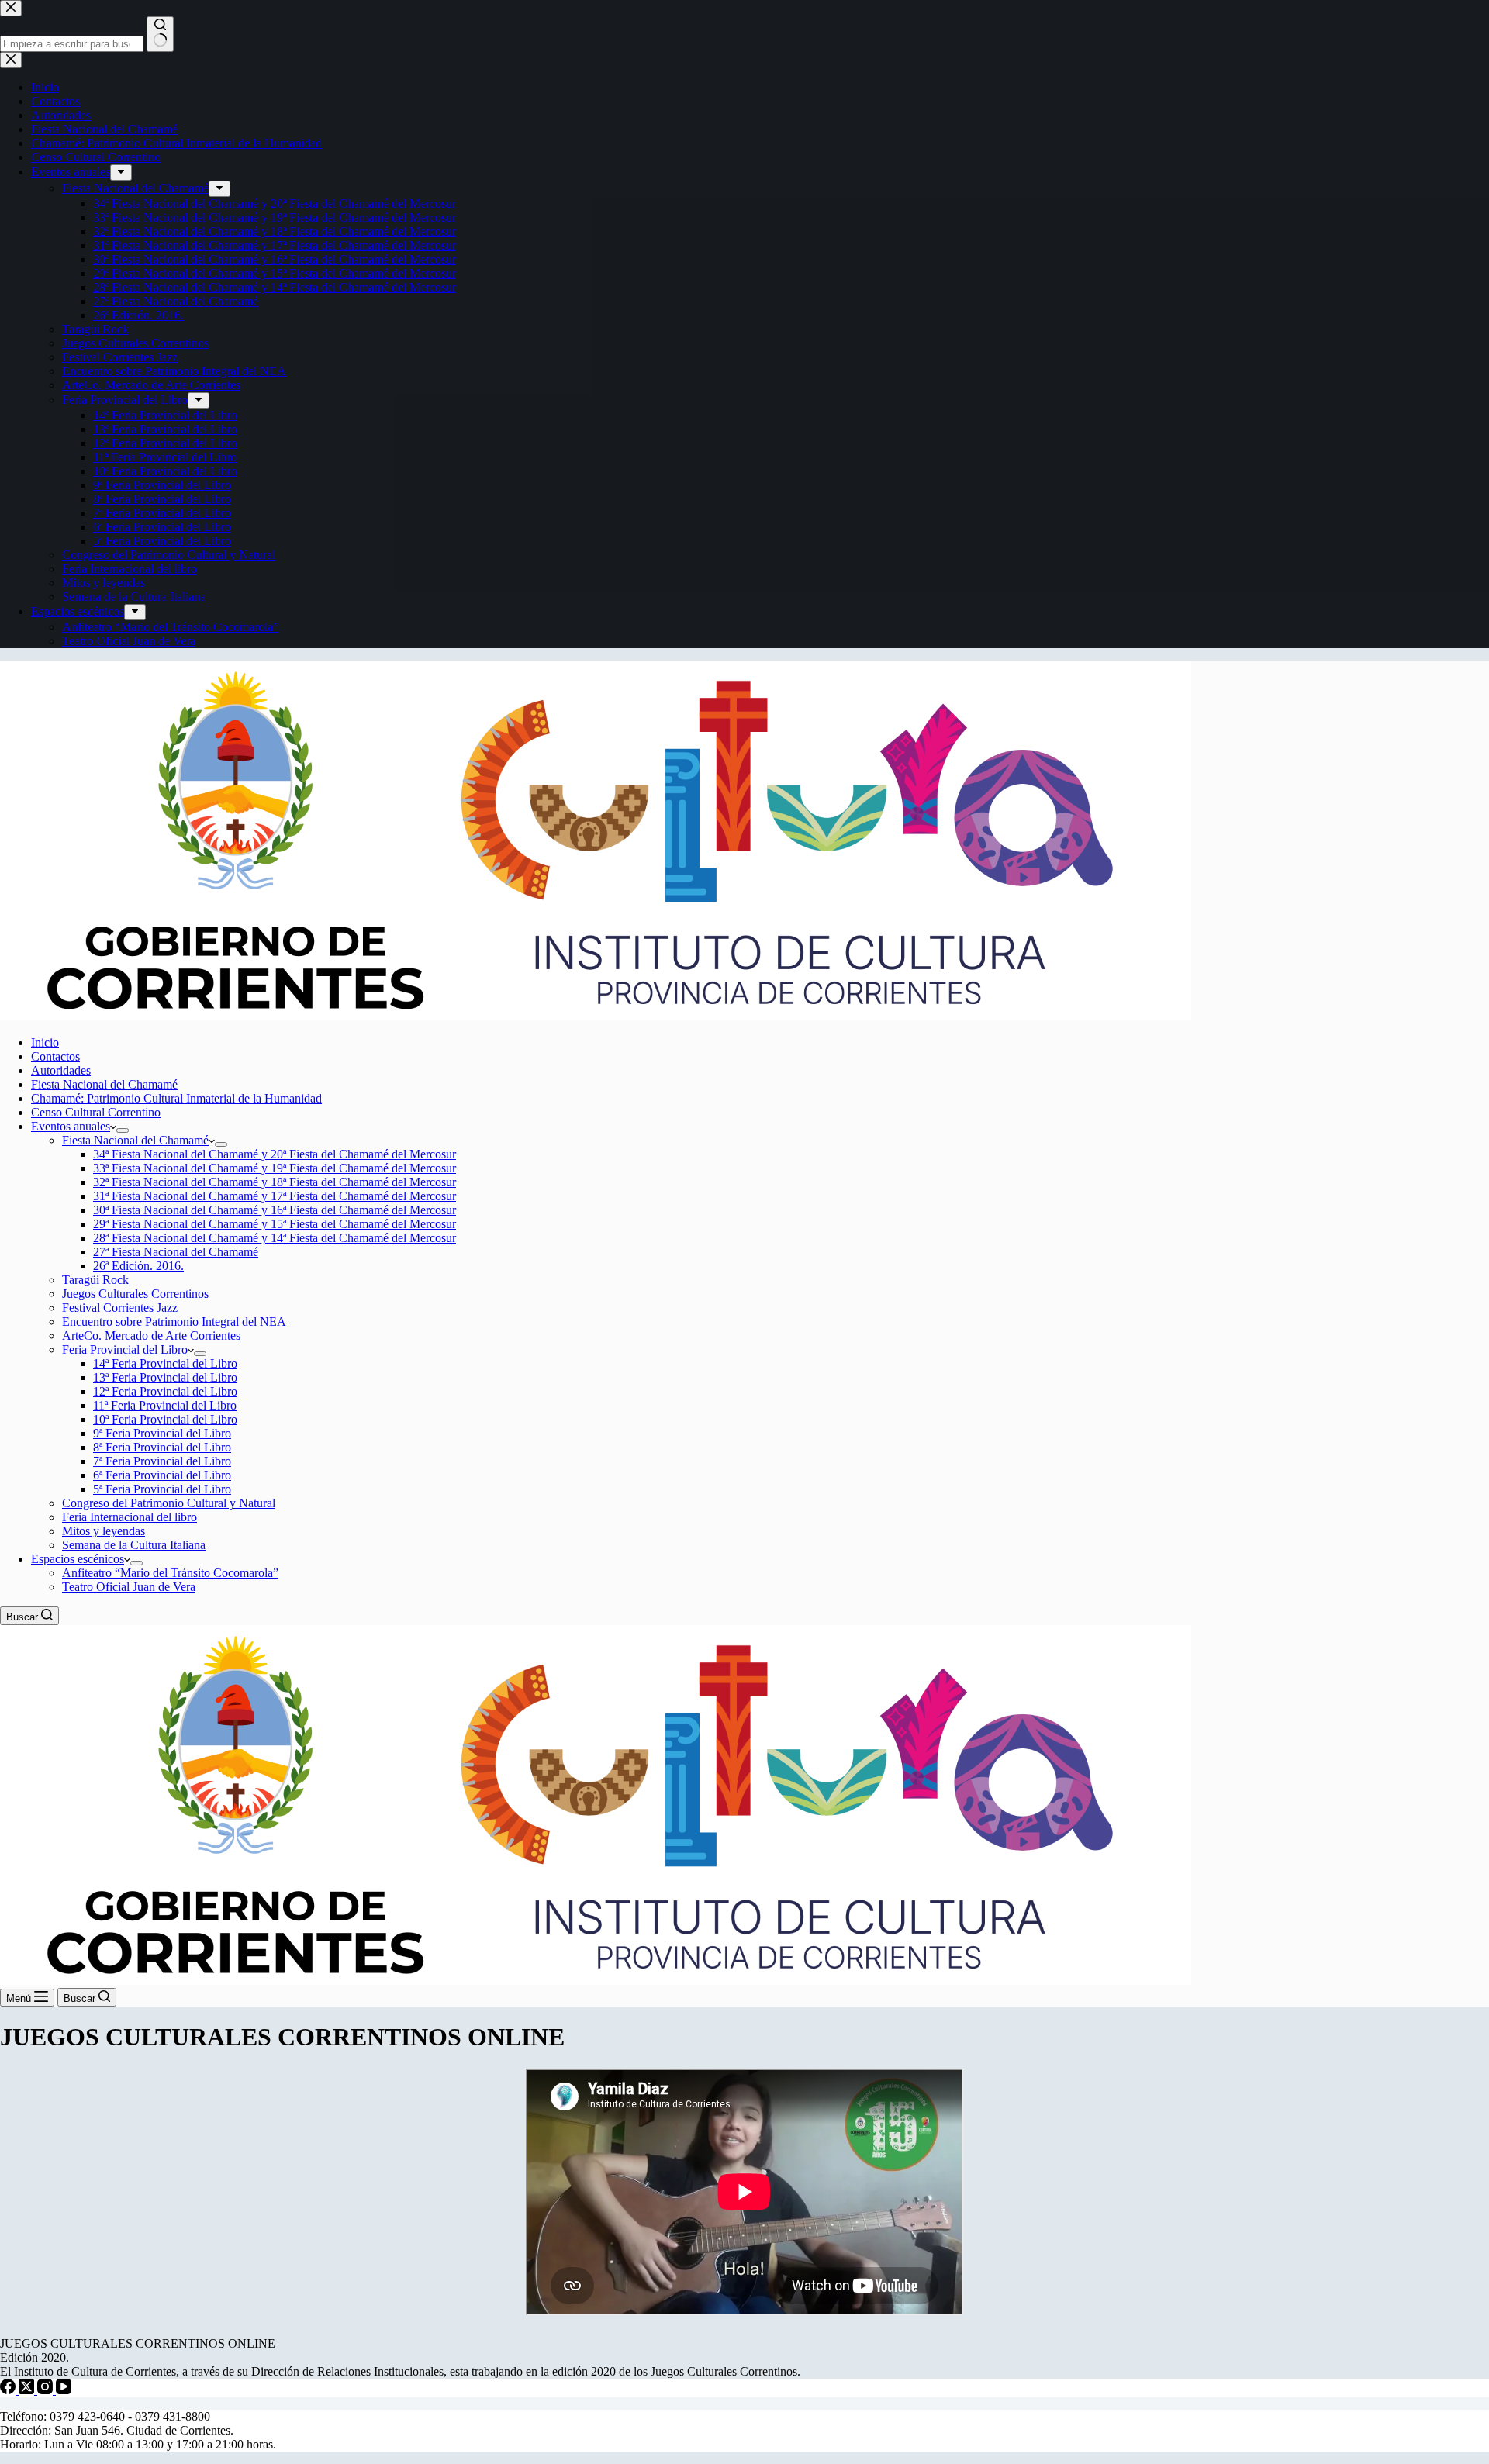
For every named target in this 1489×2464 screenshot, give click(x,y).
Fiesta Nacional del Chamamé (104, 1084)
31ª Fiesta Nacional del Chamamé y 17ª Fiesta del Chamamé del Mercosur (275, 1196)
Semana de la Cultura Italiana (134, 1545)
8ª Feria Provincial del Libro (162, 1447)
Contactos (55, 1056)
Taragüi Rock (95, 1280)
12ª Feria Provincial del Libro (165, 1391)
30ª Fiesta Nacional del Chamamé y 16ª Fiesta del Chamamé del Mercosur (275, 1210)
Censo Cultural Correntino (96, 1112)
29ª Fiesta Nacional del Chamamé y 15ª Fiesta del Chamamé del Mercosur (275, 1224)
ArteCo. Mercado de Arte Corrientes (151, 1336)
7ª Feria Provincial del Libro (162, 1461)
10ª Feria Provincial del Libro (165, 1419)
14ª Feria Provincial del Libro (165, 1363)
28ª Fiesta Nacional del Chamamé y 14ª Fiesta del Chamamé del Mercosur (275, 1238)
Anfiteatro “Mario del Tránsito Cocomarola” (170, 1573)
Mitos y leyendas (104, 1531)
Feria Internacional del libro (130, 1517)
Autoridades (61, 1070)
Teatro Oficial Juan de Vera (129, 1587)
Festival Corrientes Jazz (120, 1308)
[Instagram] (47, 2390)
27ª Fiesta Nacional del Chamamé (176, 1252)
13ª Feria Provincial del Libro (165, 1377)
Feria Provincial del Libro (125, 1349)
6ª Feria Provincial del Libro (162, 1475)
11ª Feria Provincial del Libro (165, 1405)
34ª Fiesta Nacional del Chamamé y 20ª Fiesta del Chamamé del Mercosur (275, 1154)
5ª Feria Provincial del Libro (162, 1489)
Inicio (45, 1042)
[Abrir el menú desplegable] (123, 1130)
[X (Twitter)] (28, 2390)
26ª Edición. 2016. (138, 1266)
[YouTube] (64, 2390)
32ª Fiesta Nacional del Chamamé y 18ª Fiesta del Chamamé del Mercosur (275, 1182)
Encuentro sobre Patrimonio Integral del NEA (174, 1322)
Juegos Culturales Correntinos (135, 1294)
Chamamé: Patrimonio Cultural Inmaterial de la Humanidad (176, 1098)
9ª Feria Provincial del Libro (162, 1433)
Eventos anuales (71, 1126)
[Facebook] (9, 2390)
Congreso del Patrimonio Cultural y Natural (169, 1503)
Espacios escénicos (78, 1559)
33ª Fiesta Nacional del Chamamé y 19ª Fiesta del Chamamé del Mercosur (275, 1168)
